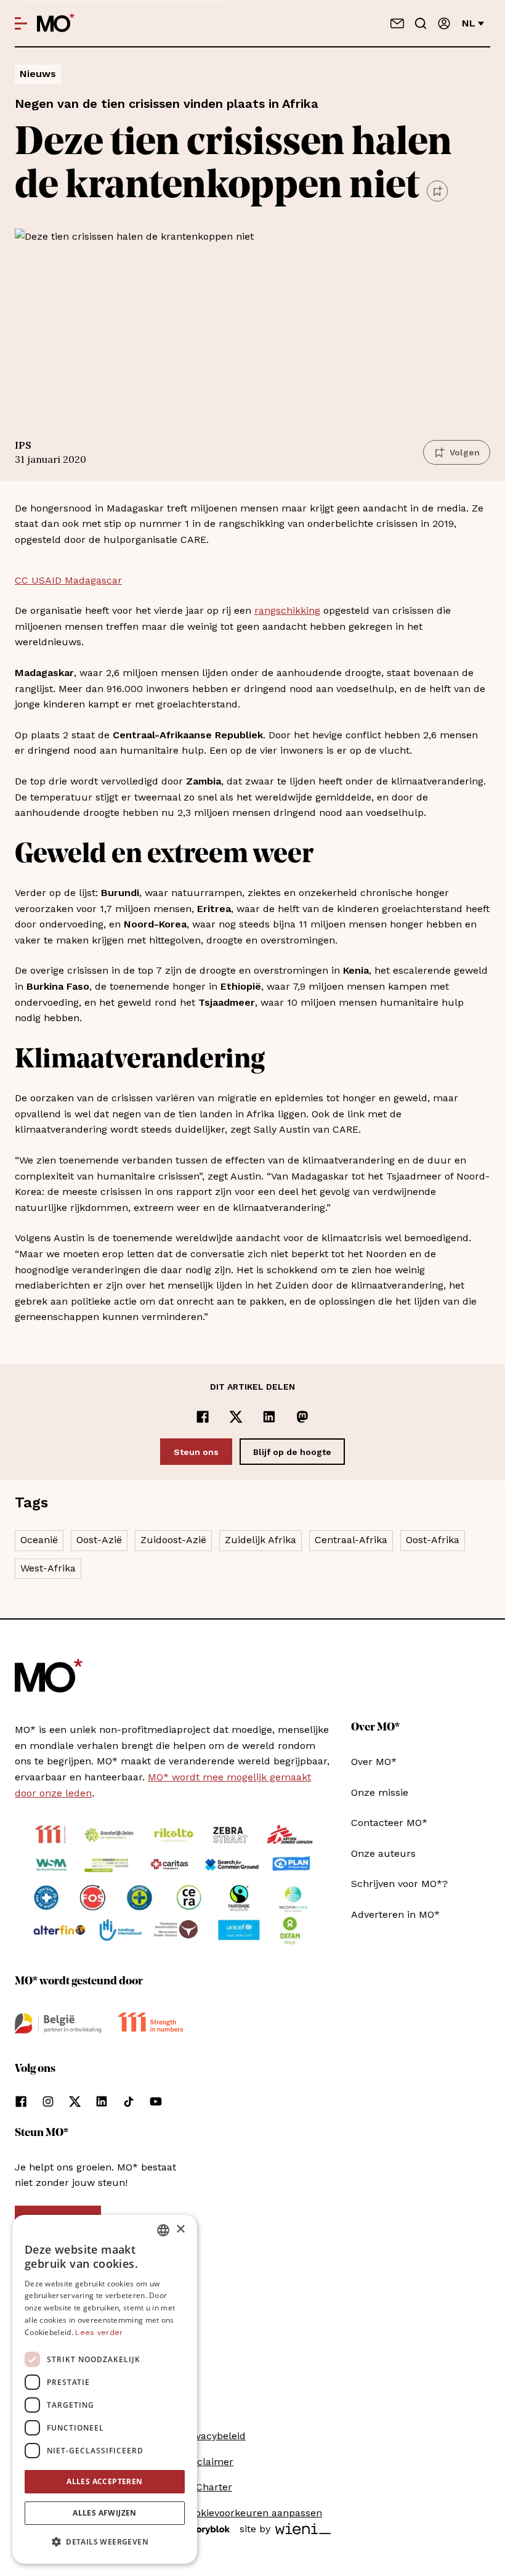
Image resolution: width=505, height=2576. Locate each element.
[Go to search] (421, 23)
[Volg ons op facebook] (21, 2101)
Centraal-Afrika (351, 1540)
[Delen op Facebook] (203, 1417)
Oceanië (39, 1540)
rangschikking (287, 610)
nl (469, 23)
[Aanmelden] (444, 23)
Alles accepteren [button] (104, 2481)
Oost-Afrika (433, 1540)
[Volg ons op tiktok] (129, 2101)
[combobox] (163, 2230)
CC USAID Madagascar (68, 580)
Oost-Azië (99, 1540)
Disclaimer (208, 2462)
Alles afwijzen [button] (105, 2513)
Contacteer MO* (389, 1823)
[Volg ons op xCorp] (75, 2101)
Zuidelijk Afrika (261, 1540)
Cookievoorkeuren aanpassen (252, 2513)
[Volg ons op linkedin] (102, 2101)
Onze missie (380, 1792)
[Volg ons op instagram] (48, 2101)
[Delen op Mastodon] (302, 1417)
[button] (105, 2542)
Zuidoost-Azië (173, 1540)
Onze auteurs (383, 1853)
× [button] (180, 2229)
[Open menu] (21, 23)
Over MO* (374, 1762)
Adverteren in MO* (395, 1914)
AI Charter (208, 2487)
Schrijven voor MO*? (399, 1884)
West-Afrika (48, 1568)
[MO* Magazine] (56, 23)
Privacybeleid (214, 2436)
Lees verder (99, 2333)
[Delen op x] (236, 1417)
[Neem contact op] (397, 23)
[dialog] (105, 2389)
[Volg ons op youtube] (156, 2101)
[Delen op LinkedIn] (269, 1417)
